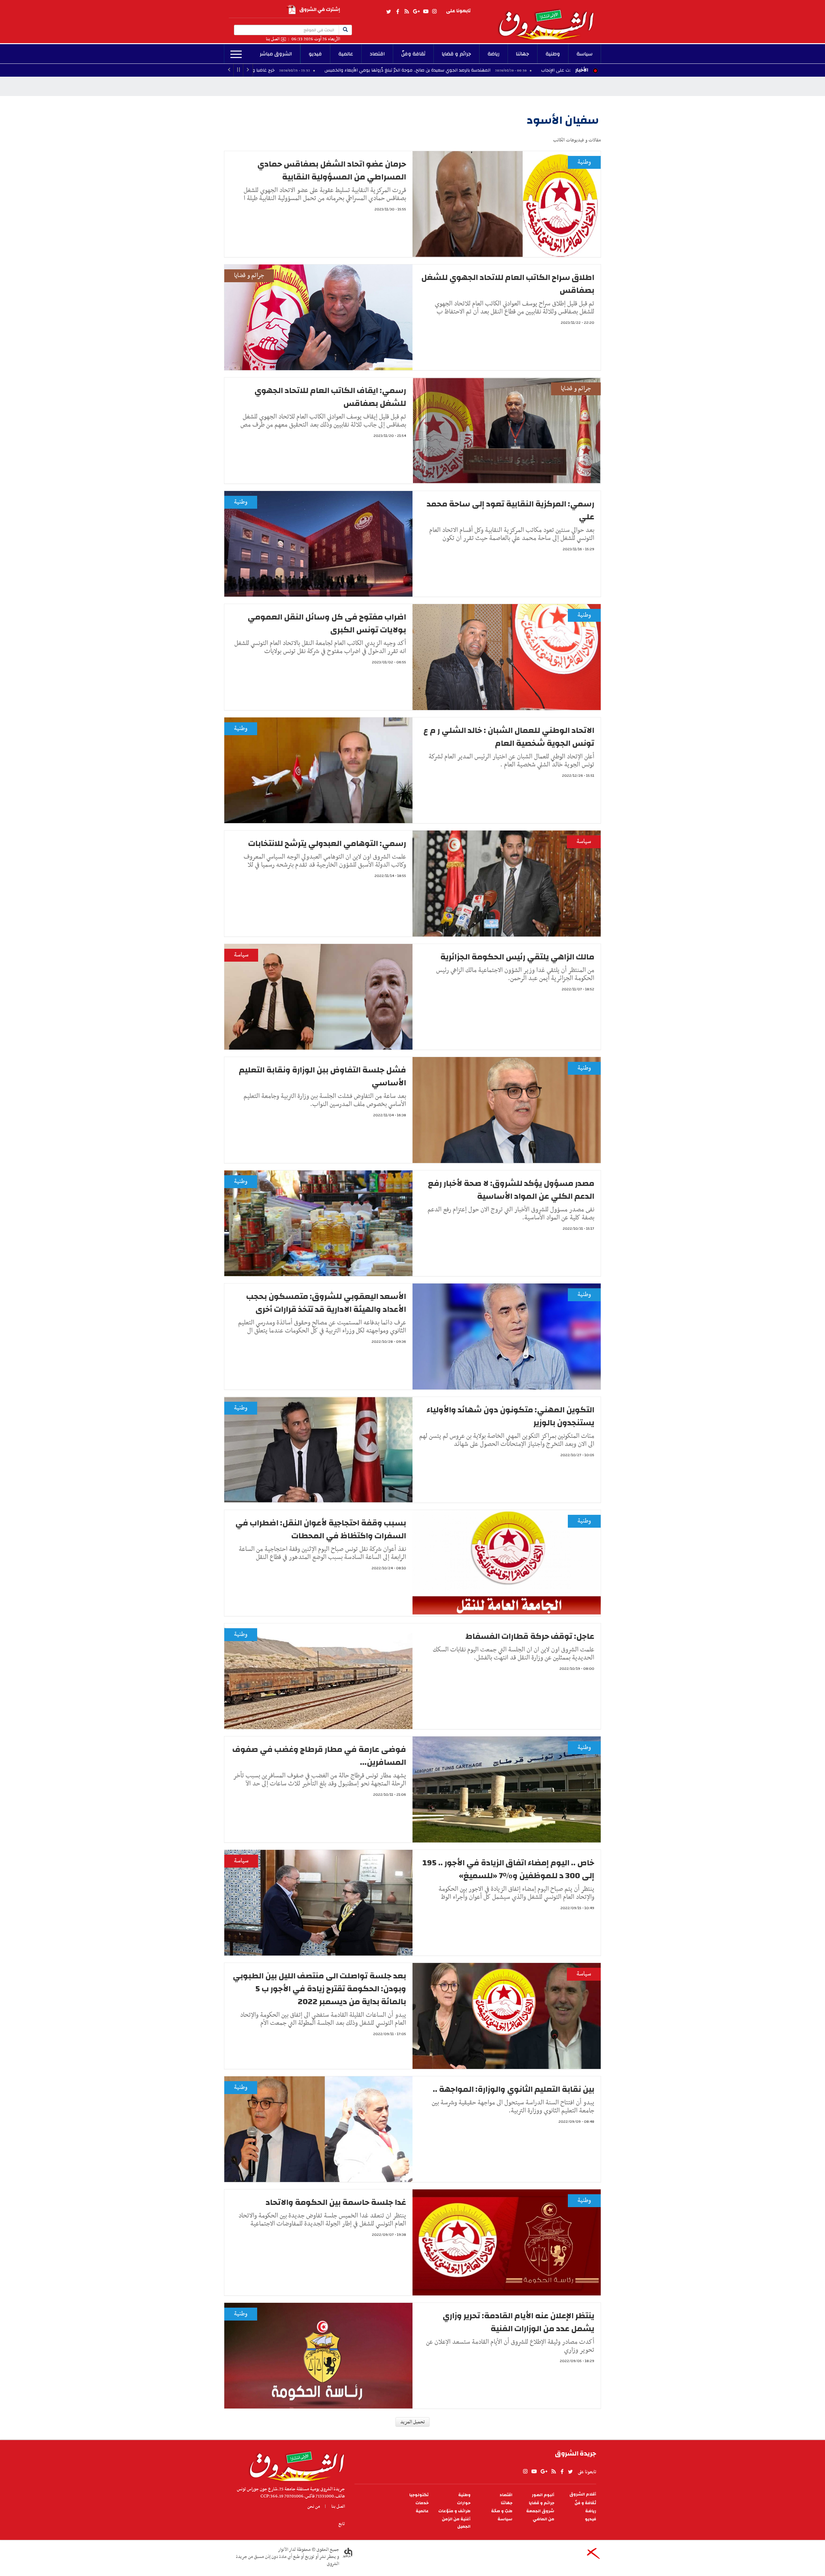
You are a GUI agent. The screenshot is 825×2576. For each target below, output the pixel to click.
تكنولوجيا (419, 2495)
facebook (398, 12)
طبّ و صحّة (502, 2511)
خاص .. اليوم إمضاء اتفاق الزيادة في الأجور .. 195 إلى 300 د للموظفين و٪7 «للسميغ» (508, 1869)
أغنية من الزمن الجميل (456, 2523)
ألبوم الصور (543, 2495)
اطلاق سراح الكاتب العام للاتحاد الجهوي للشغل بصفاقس (508, 284)
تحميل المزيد (412, 2422)
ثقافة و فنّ (585, 2503)
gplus (416, 12)
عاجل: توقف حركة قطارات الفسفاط (530, 1636)
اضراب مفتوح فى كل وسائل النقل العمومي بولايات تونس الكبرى (327, 623)
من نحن (314, 2506)
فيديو (315, 54)
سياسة (585, 54)
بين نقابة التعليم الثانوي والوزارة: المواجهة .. (514, 2089)
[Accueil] (295, 2465)
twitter (389, 12)
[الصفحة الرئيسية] (549, 20)
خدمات (422, 2503)
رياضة (494, 54)
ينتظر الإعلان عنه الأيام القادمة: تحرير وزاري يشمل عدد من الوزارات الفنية (518, 2322)
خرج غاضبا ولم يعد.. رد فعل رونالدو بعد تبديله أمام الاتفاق (369, 70)
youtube (426, 12)
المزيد (236, 54)
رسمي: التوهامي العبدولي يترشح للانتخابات (327, 843)
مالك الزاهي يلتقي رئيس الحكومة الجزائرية (517, 957)
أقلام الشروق (583, 2494)
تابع (342, 2524)
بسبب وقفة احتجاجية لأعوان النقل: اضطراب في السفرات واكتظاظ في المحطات (321, 1529)
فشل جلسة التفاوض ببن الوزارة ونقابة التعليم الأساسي (322, 1076)
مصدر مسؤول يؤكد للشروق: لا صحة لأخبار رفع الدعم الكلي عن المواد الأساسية (511, 1190)
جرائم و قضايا (456, 54)
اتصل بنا (273, 39)
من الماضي (544, 2519)
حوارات (464, 2503)
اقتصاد (377, 54)
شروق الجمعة (540, 2511)
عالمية (346, 54)
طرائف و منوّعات (454, 2511)
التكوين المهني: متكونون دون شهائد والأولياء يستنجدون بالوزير (510, 1416)
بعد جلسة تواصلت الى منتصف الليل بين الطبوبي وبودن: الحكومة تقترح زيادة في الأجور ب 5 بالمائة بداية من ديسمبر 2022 (319, 1989)
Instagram (434, 12)
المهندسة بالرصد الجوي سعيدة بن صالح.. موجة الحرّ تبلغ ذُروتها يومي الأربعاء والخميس (558, 70)
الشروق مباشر (276, 54)
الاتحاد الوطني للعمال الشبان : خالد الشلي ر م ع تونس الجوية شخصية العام (509, 737)
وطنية (553, 54)
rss (406, 12)
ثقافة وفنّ (413, 54)
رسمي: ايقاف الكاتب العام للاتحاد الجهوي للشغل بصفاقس (330, 397)
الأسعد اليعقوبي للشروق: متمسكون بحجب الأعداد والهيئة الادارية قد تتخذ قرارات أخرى (326, 1303)
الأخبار (582, 70)
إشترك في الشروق (320, 10)
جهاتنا (523, 54)
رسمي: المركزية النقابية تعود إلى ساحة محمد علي (510, 510)
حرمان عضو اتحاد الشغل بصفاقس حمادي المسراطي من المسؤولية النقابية (332, 170)
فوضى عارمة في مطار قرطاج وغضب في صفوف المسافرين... (319, 1756)
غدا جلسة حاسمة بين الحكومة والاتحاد (336, 2202)
